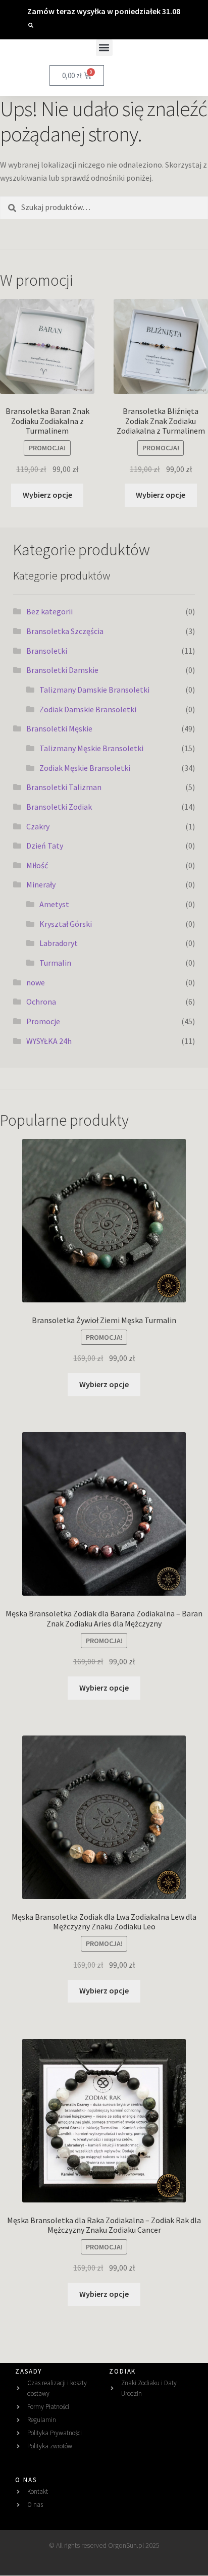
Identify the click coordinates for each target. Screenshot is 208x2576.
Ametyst (54, 904)
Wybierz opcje (47, 495)
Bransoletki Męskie (59, 728)
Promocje (43, 1021)
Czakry (38, 826)
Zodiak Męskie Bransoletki (85, 768)
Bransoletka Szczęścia (65, 631)
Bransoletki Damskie (62, 670)
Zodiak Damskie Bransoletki (88, 709)
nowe (36, 982)
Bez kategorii (49, 611)
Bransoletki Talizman (64, 787)
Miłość (37, 865)
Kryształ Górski (66, 924)
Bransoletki (47, 651)
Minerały (41, 884)
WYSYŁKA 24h (49, 1041)
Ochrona (41, 1002)
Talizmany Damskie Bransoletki (94, 690)
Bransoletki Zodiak (59, 807)
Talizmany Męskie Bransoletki (91, 748)
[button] (31, 25)
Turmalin (55, 963)
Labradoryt (59, 943)
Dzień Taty (45, 846)
